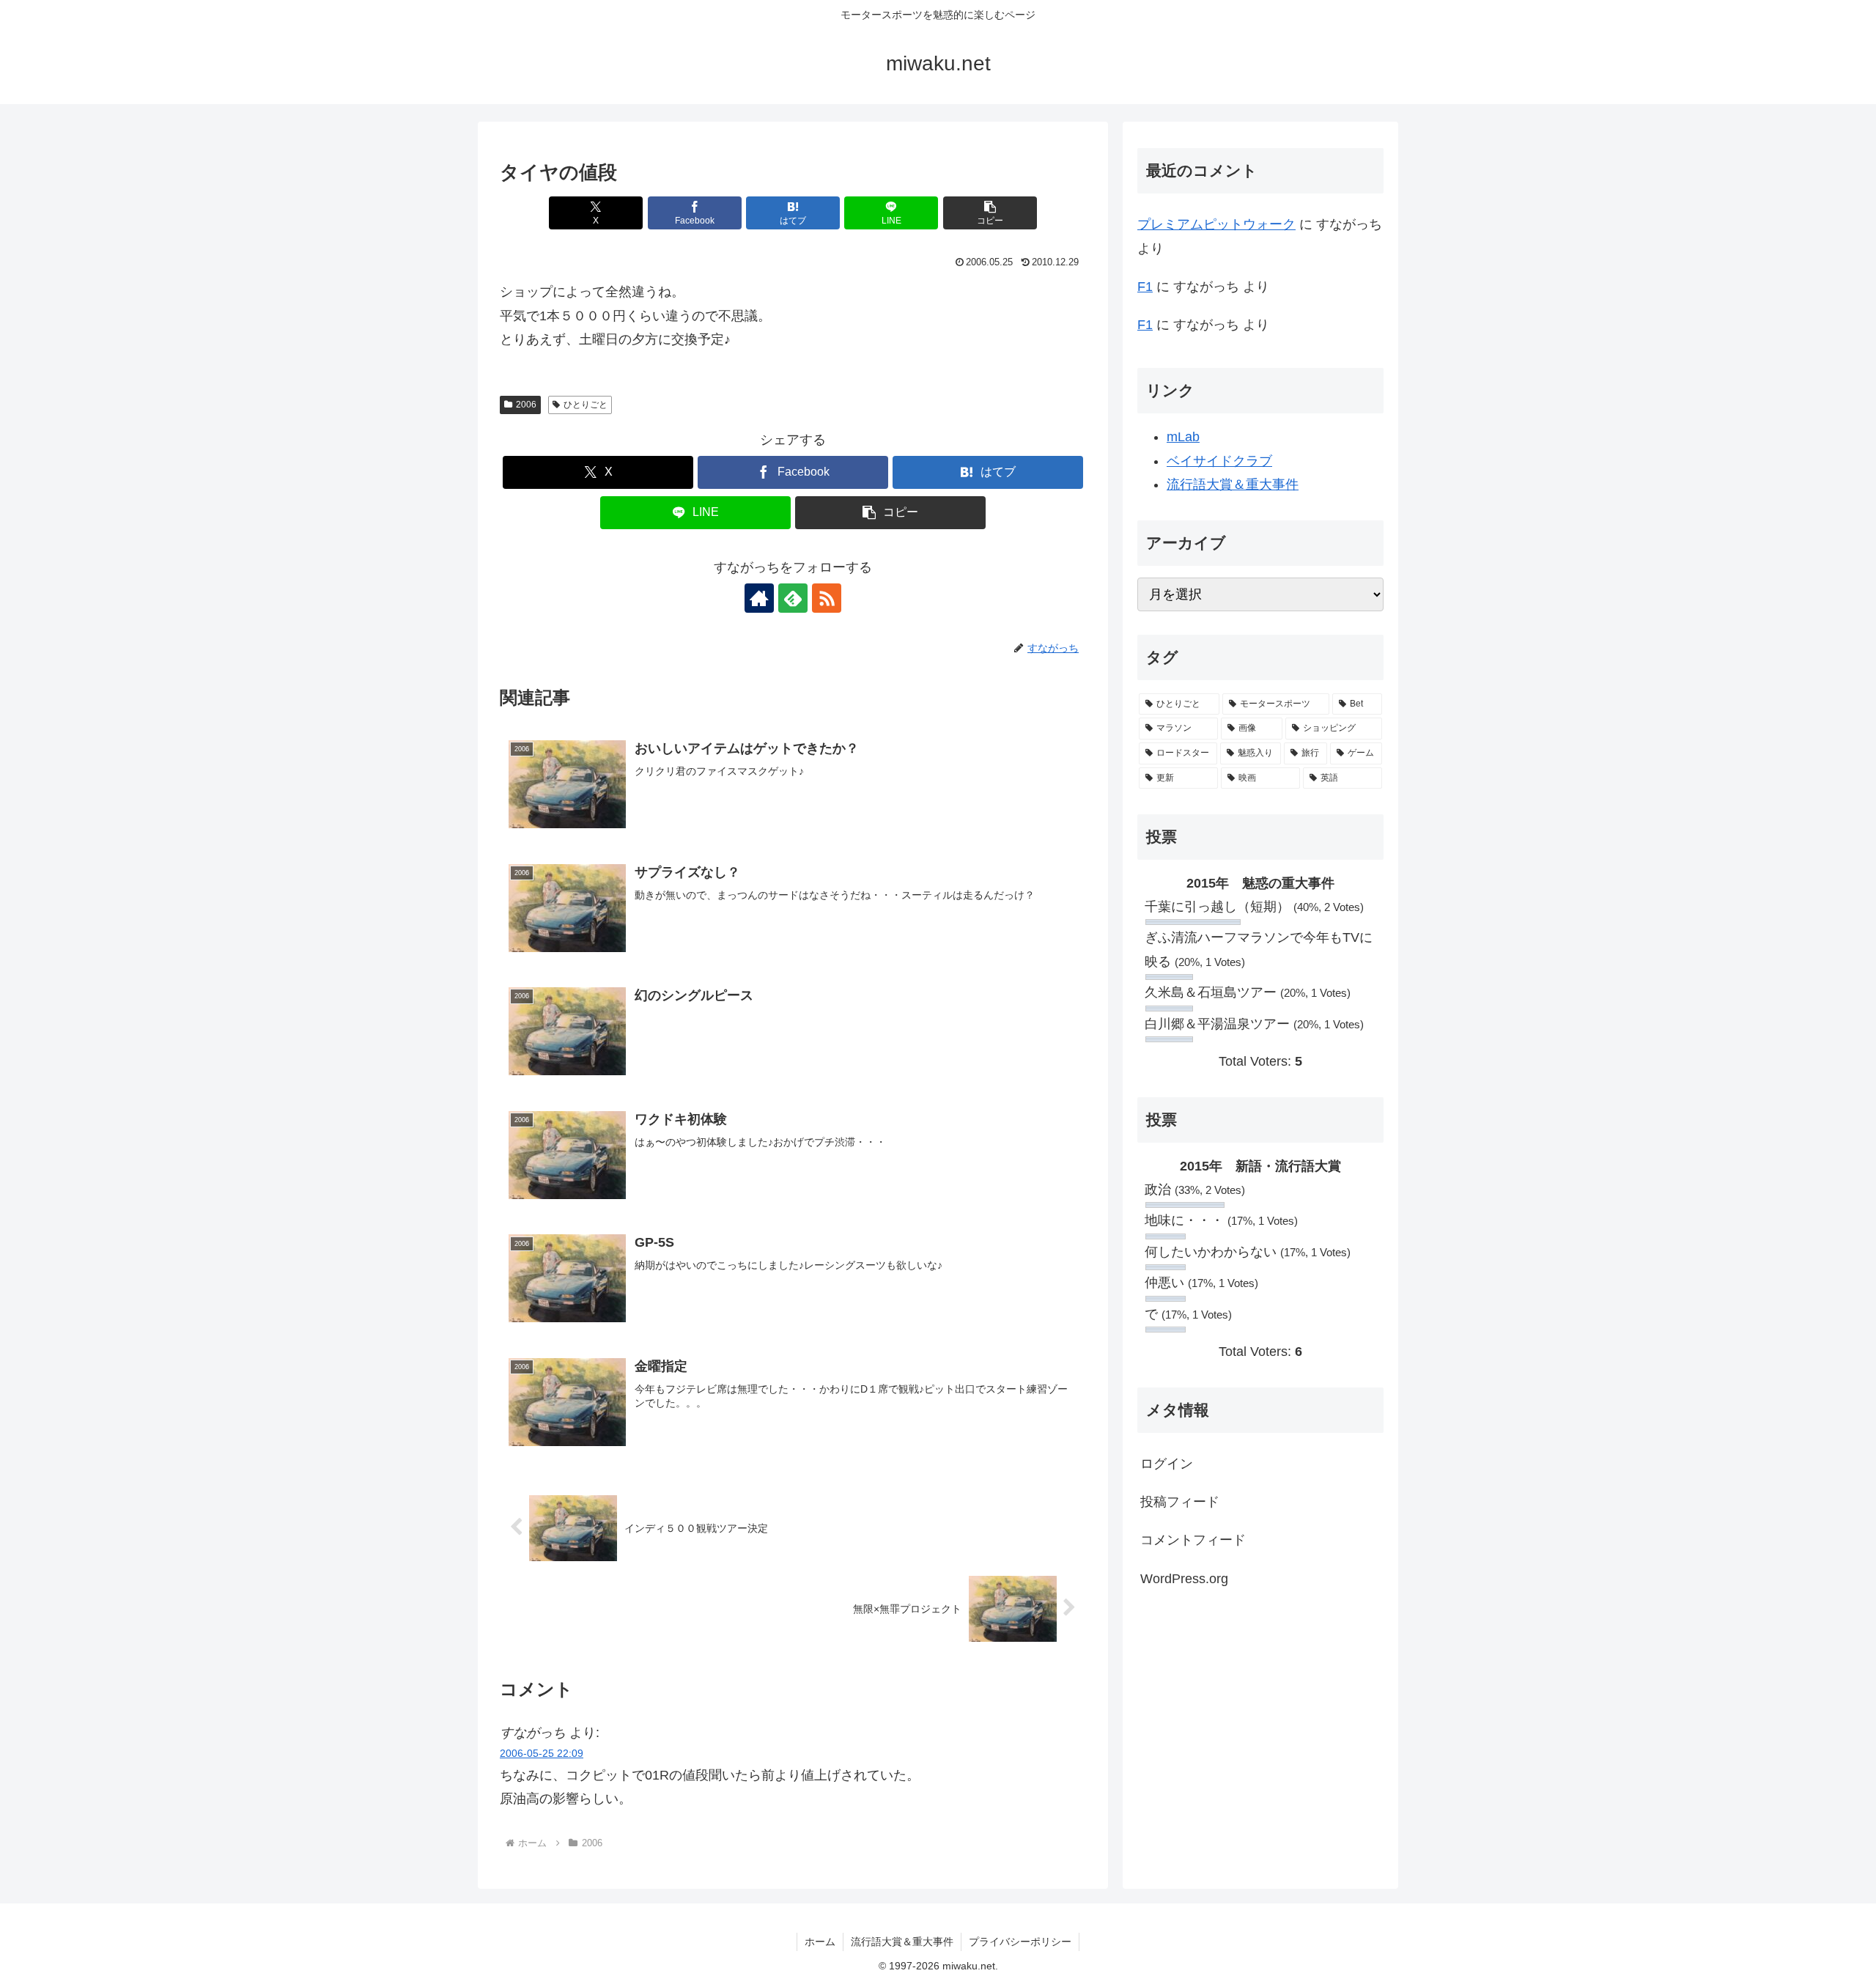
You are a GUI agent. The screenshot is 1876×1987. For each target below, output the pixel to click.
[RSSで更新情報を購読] (827, 598)
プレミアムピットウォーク (1216, 224)
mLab (1183, 437)
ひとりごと (586, 405)
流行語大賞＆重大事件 (1233, 484)
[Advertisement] (1260, 1725)
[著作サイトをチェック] (759, 598)
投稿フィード (1180, 1502)
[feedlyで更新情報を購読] (793, 598)
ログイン (1167, 1464)
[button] (990, 213)
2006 (526, 405)
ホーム (820, 1942)
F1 (1145, 287)
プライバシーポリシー (1020, 1942)
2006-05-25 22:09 (542, 1753)
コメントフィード (1193, 1540)
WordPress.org (1184, 1579)
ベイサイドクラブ (1219, 461)
